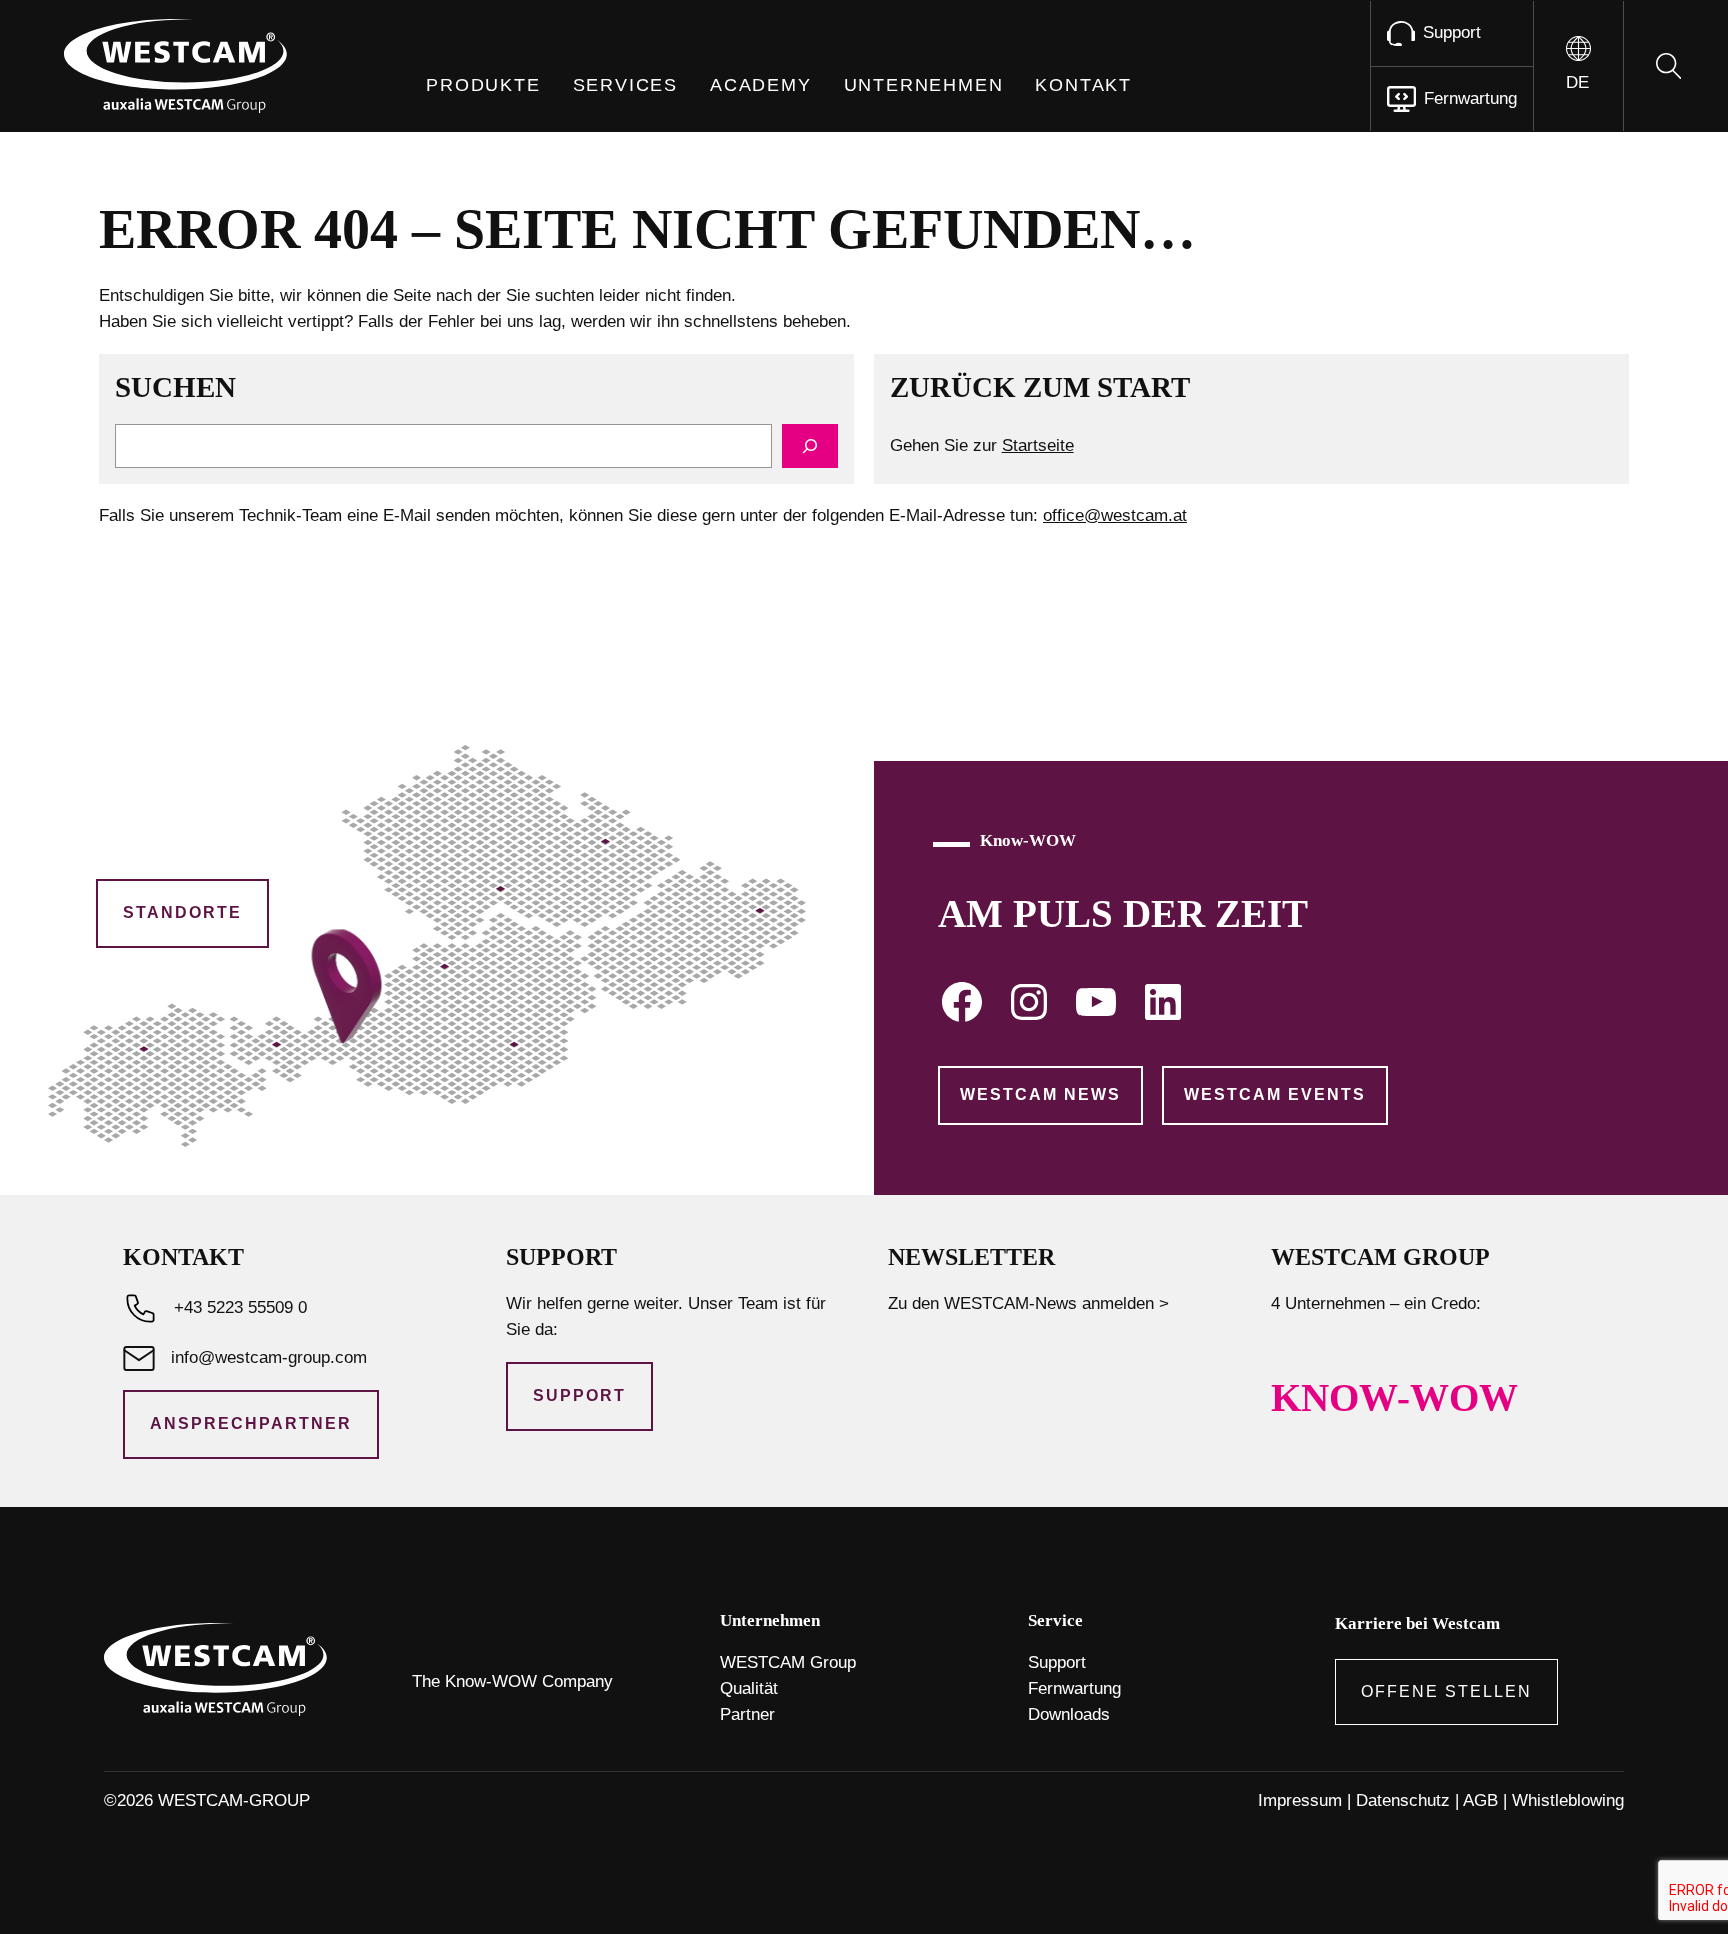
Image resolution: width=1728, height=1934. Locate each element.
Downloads (1069, 1714)
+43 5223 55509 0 (240, 1307)
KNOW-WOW (1394, 1398)
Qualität (749, 1688)
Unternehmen (924, 85)
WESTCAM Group (788, 1662)
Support (579, 1395)
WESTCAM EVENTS (1275, 1094)
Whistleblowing (1568, 1800)
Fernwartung (1074, 1688)
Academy (761, 85)
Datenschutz (1403, 1800)
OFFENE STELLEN (1446, 1691)
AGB (1480, 1800)
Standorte (182, 912)
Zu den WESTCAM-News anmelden (1021, 1303)
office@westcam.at (1115, 515)
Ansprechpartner (251, 1423)
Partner (747, 1714)
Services (625, 85)
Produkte (483, 85)
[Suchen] (810, 445)
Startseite (1038, 445)
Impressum (1300, 1800)
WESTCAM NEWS (1040, 1094)
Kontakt (1083, 85)
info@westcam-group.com (269, 1357)
